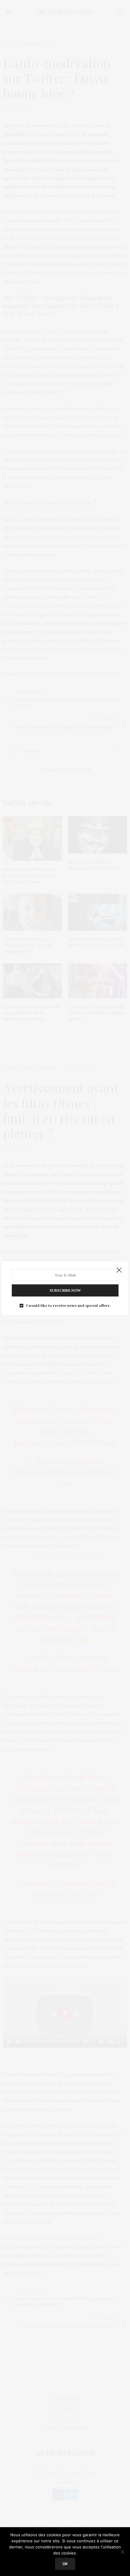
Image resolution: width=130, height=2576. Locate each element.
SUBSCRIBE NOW (65, 1290)
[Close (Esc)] (119, 1270)
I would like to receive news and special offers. (68, 1306)
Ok (65, 2564)
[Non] (122, 2552)
